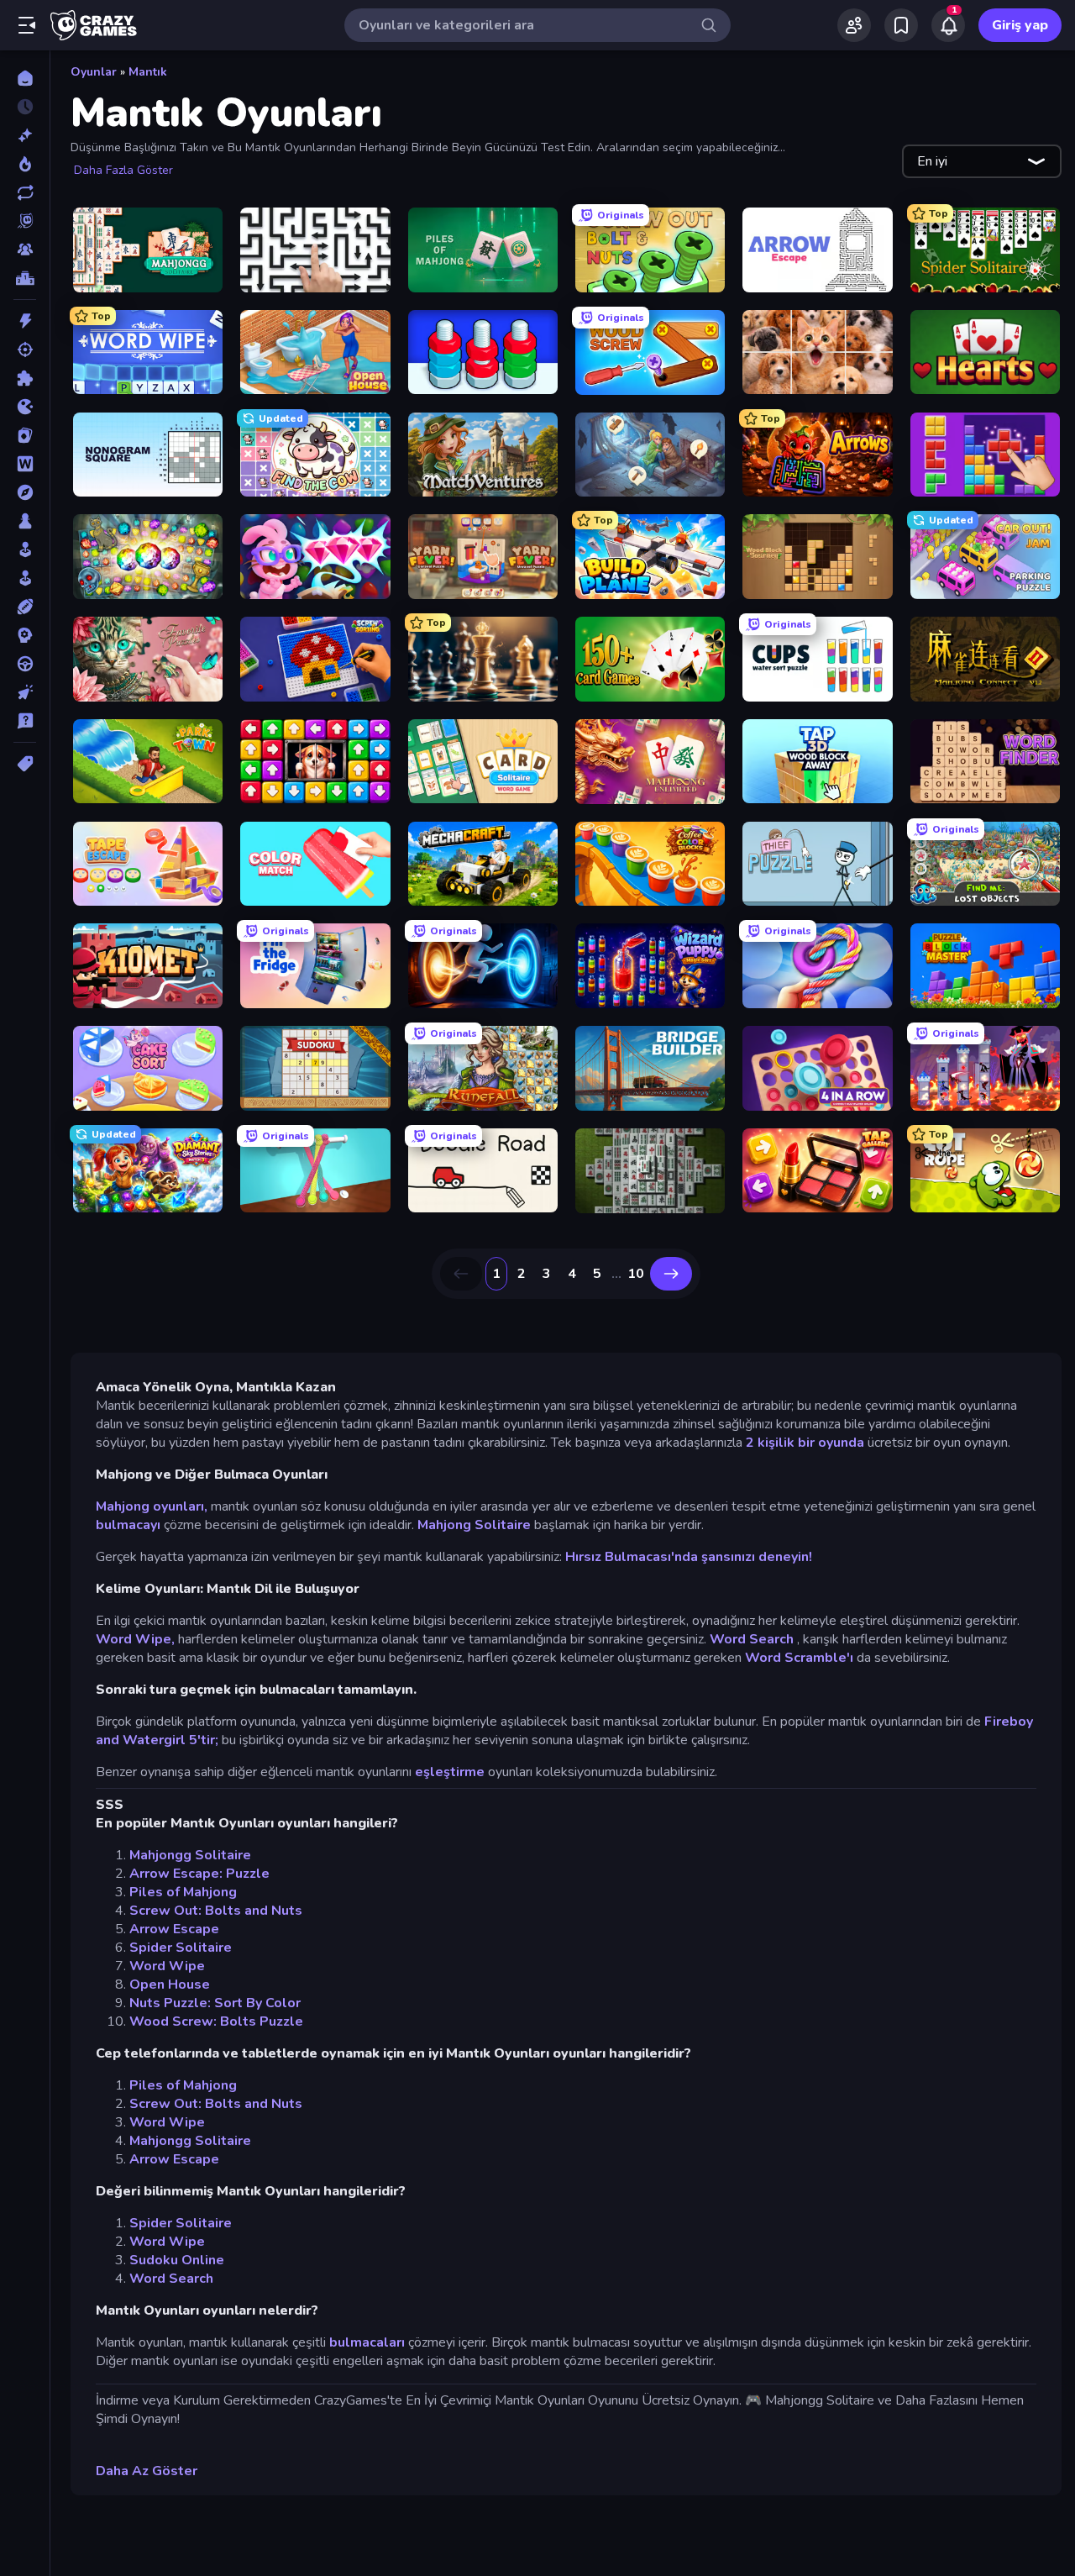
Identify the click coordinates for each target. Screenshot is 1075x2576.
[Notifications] (948, 25)
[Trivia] (25, 721)
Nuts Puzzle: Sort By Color (215, 2003)
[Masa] (25, 521)
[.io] (25, 407)
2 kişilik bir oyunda (805, 1443)
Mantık (148, 72)
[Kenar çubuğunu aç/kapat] (27, 25)
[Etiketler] (25, 764)
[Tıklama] (25, 692)
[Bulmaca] (25, 378)
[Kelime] (25, 464)
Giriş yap (1020, 25)
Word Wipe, (135, 1639)
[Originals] (25, 221)
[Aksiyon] (25, 321)
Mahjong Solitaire (474, 1525)
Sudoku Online (177, 2260)
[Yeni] (25, 135)
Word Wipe (167, 1966)
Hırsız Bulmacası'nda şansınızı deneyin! (689, 1557)
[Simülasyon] (25, 578)
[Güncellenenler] (25, 192)
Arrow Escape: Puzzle (199, 1874)
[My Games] (901, 25)
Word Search (752, 1639)
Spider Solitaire (181, 1948)
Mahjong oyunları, (152, 1506)
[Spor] (25, 607)
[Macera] (25, 492)
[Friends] (854, 25)
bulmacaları (367, 2342)
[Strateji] (25, 635)
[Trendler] (25, 164)
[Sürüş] (25, 664)
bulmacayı (128, 1525)
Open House (170, 1985)
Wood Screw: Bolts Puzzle (216, 2021)
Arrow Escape (174, 1929)
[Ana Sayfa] (25, 78)
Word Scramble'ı (799, 1658)
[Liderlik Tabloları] (25, 278)
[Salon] (25, 549)
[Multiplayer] (25, 250)
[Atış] (25, 350)
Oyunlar (94, 72)
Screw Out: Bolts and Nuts (216, 1911)
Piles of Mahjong (183, 1892)
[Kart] (25, 435)
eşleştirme (450, 1772)
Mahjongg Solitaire (190, 1855)
